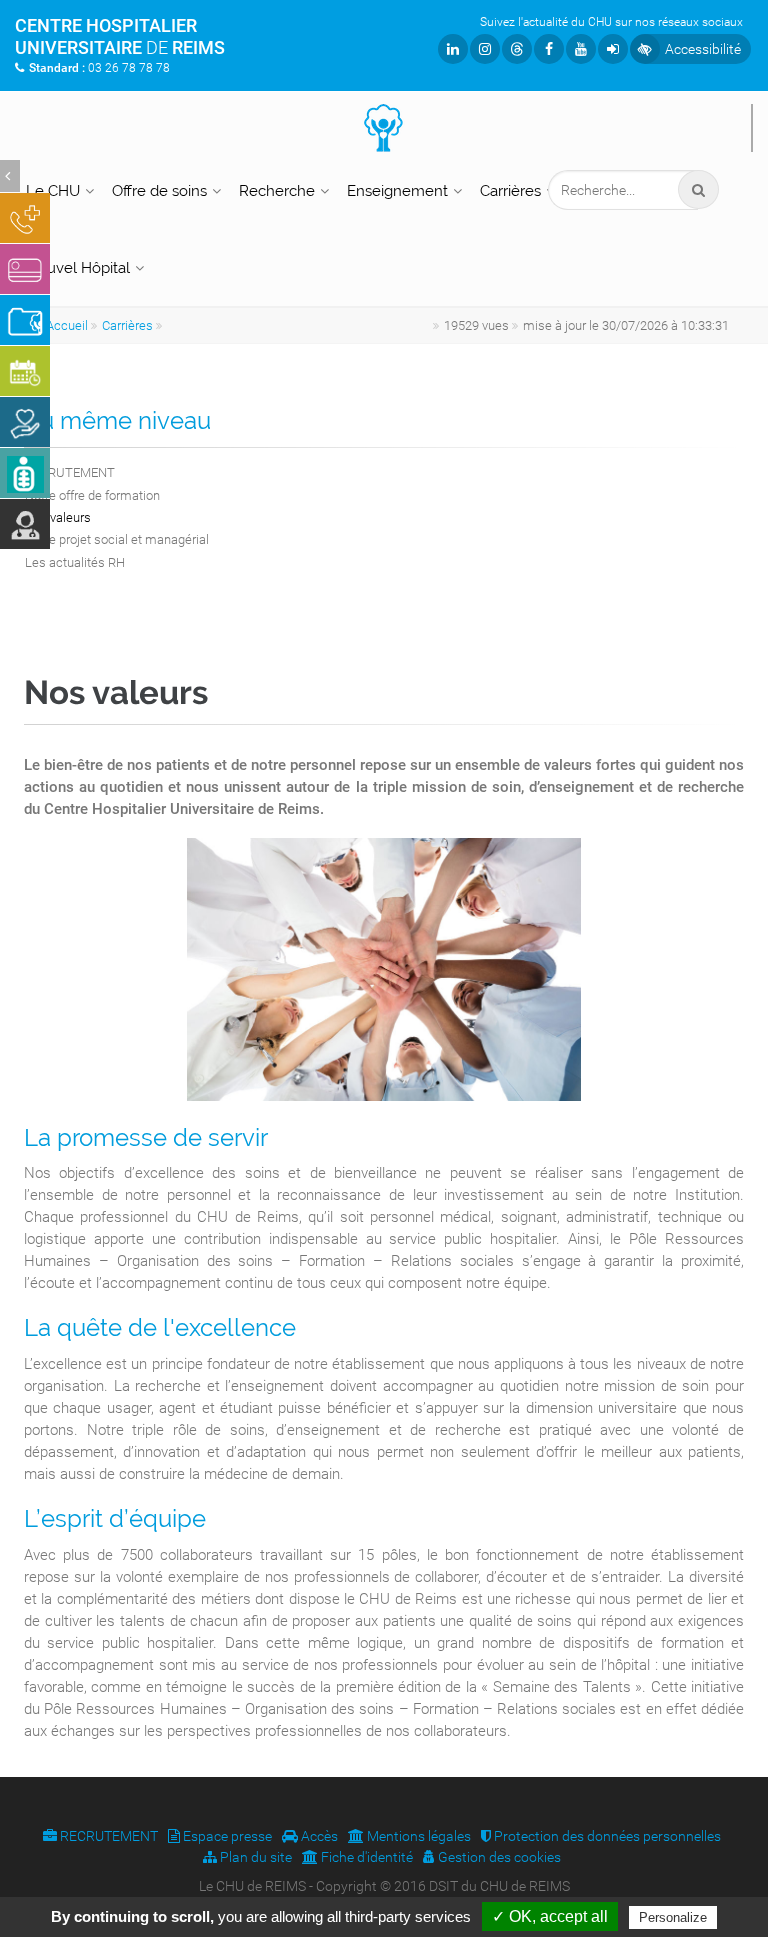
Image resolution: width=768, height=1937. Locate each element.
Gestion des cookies (498, 1857)
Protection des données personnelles (606, 1836)
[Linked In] (453, 49)
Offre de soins (159, 191)
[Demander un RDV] (25, 371)
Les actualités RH (75, 562)
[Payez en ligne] (25, 269)
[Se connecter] (613, 49)
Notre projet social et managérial (117, 539)
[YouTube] (581, 49)
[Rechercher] (698, 190)
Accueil (67, 325)
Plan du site (254, 1857)
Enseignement (397, 191)
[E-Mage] (25, 473)
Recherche (277, 191)
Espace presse (226, 1836)
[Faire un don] (25, 422)
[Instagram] (485, 49)
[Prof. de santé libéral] (25, 524)
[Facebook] (549, 49)
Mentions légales (417, 1836)
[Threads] (517, 49)
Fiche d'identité (365, 1857)
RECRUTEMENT (70, 472)
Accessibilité (703, 49)
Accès (318, 1836)
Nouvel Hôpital (78, 268)
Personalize (673, 1917)
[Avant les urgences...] (25, 218)
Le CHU (53, 191)
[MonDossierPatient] (25, 320)
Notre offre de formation (92, 495)
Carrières (510, 191)
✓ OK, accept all (550, 1916)
